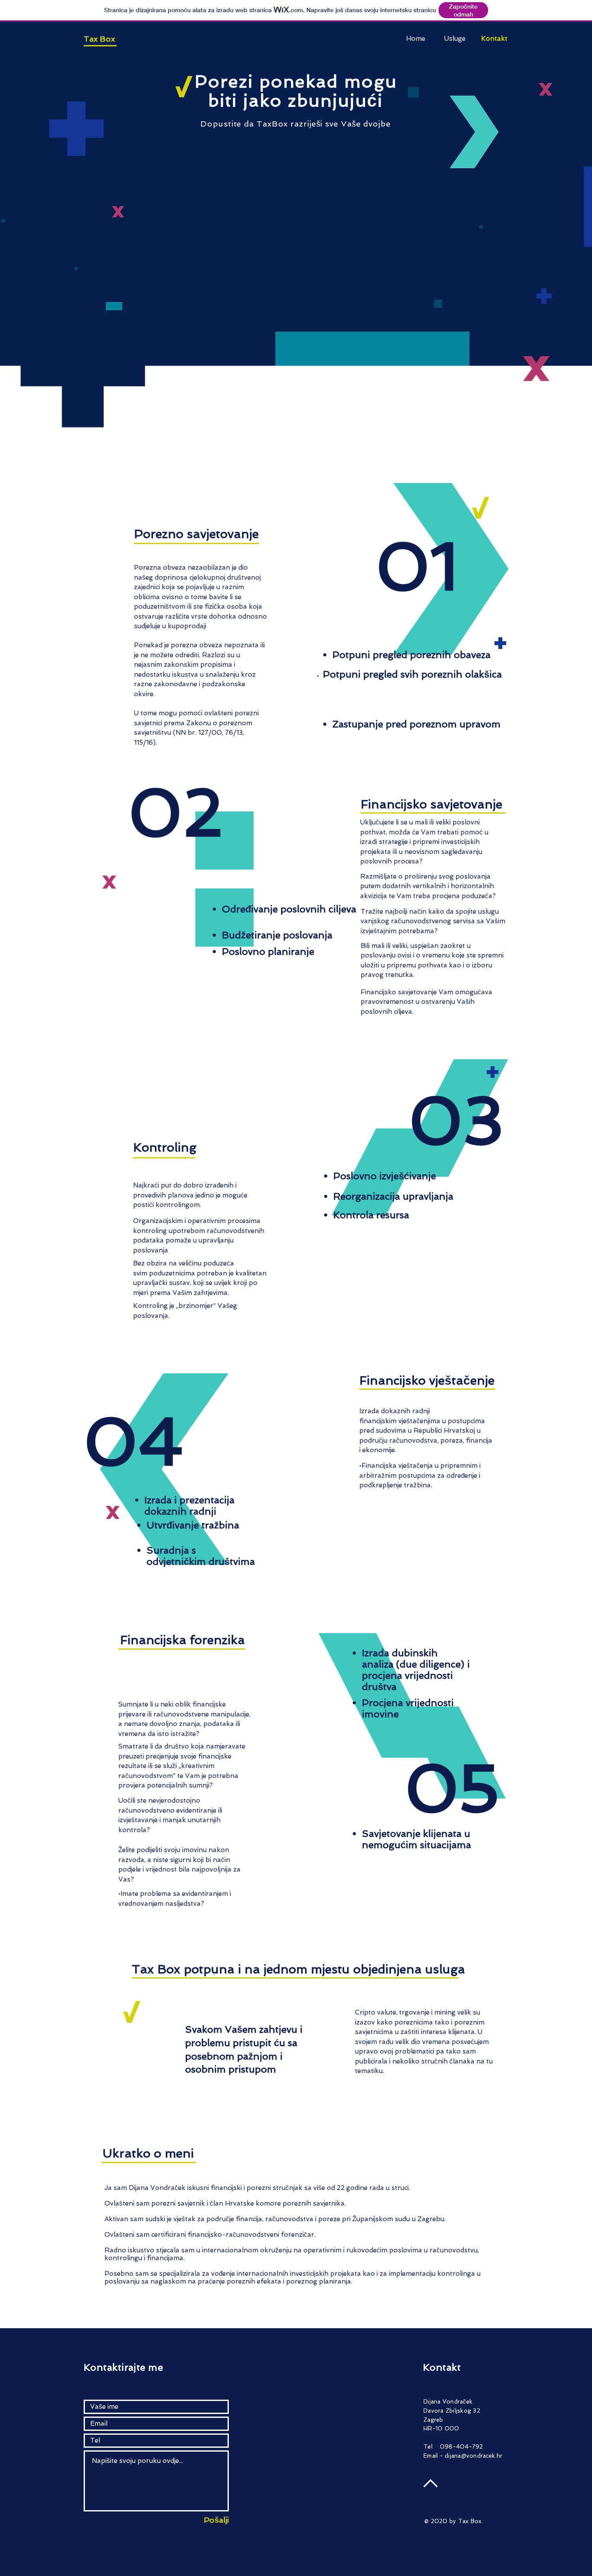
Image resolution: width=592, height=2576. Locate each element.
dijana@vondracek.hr (473, 2456)
